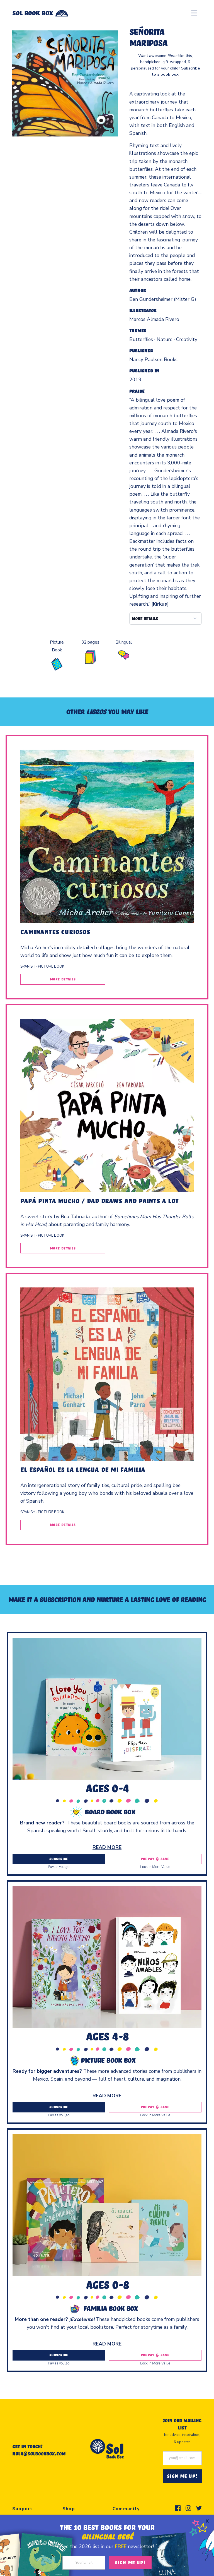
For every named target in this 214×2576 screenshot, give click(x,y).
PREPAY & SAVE (155, 1859)
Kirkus (160, 604)
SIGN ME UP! (182, 2476)
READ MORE (107, 1847)
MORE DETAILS (145, 618)
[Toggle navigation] (194, 13)
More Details (63, 979)
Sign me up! (130, 2562)
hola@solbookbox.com (39, 2453)
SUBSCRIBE (59, 1859)
